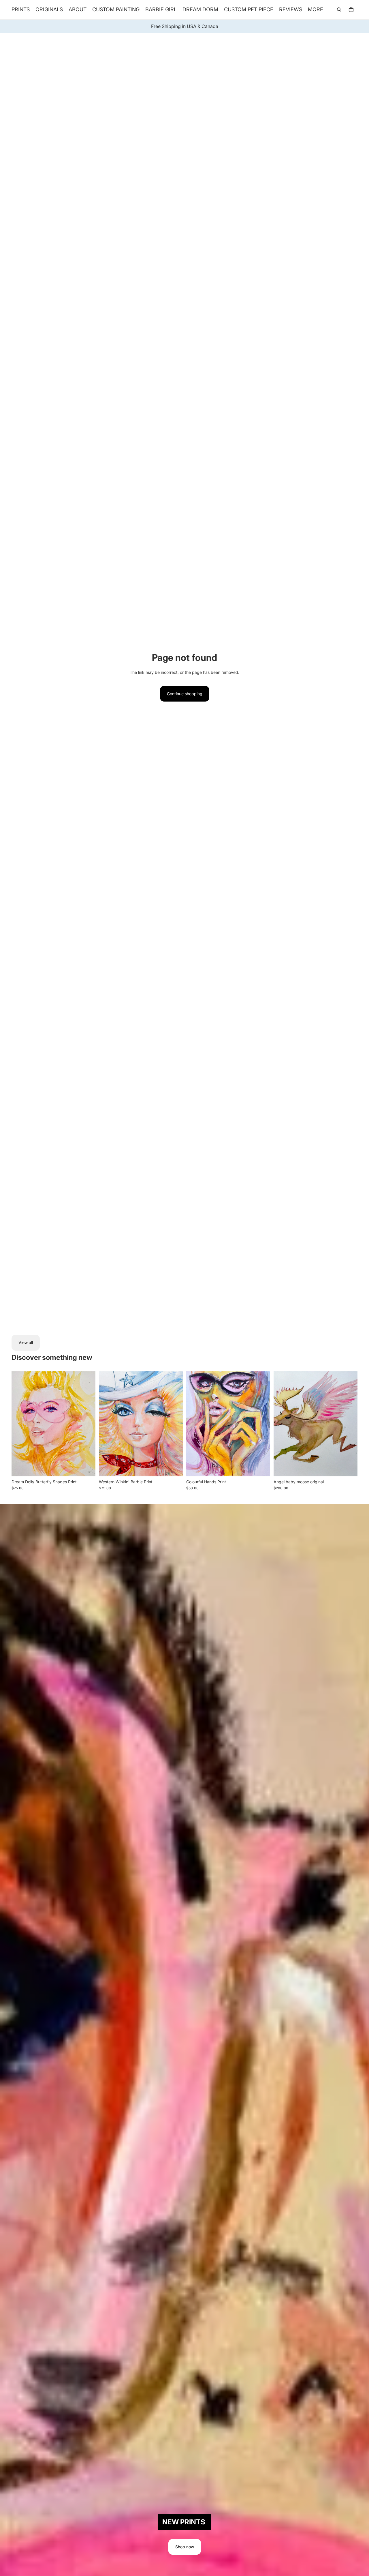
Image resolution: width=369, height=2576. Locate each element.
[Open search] (339, 10)
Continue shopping (185, 694)
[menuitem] (316, 10)
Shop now (185, 2547)
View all (26, 1342)
